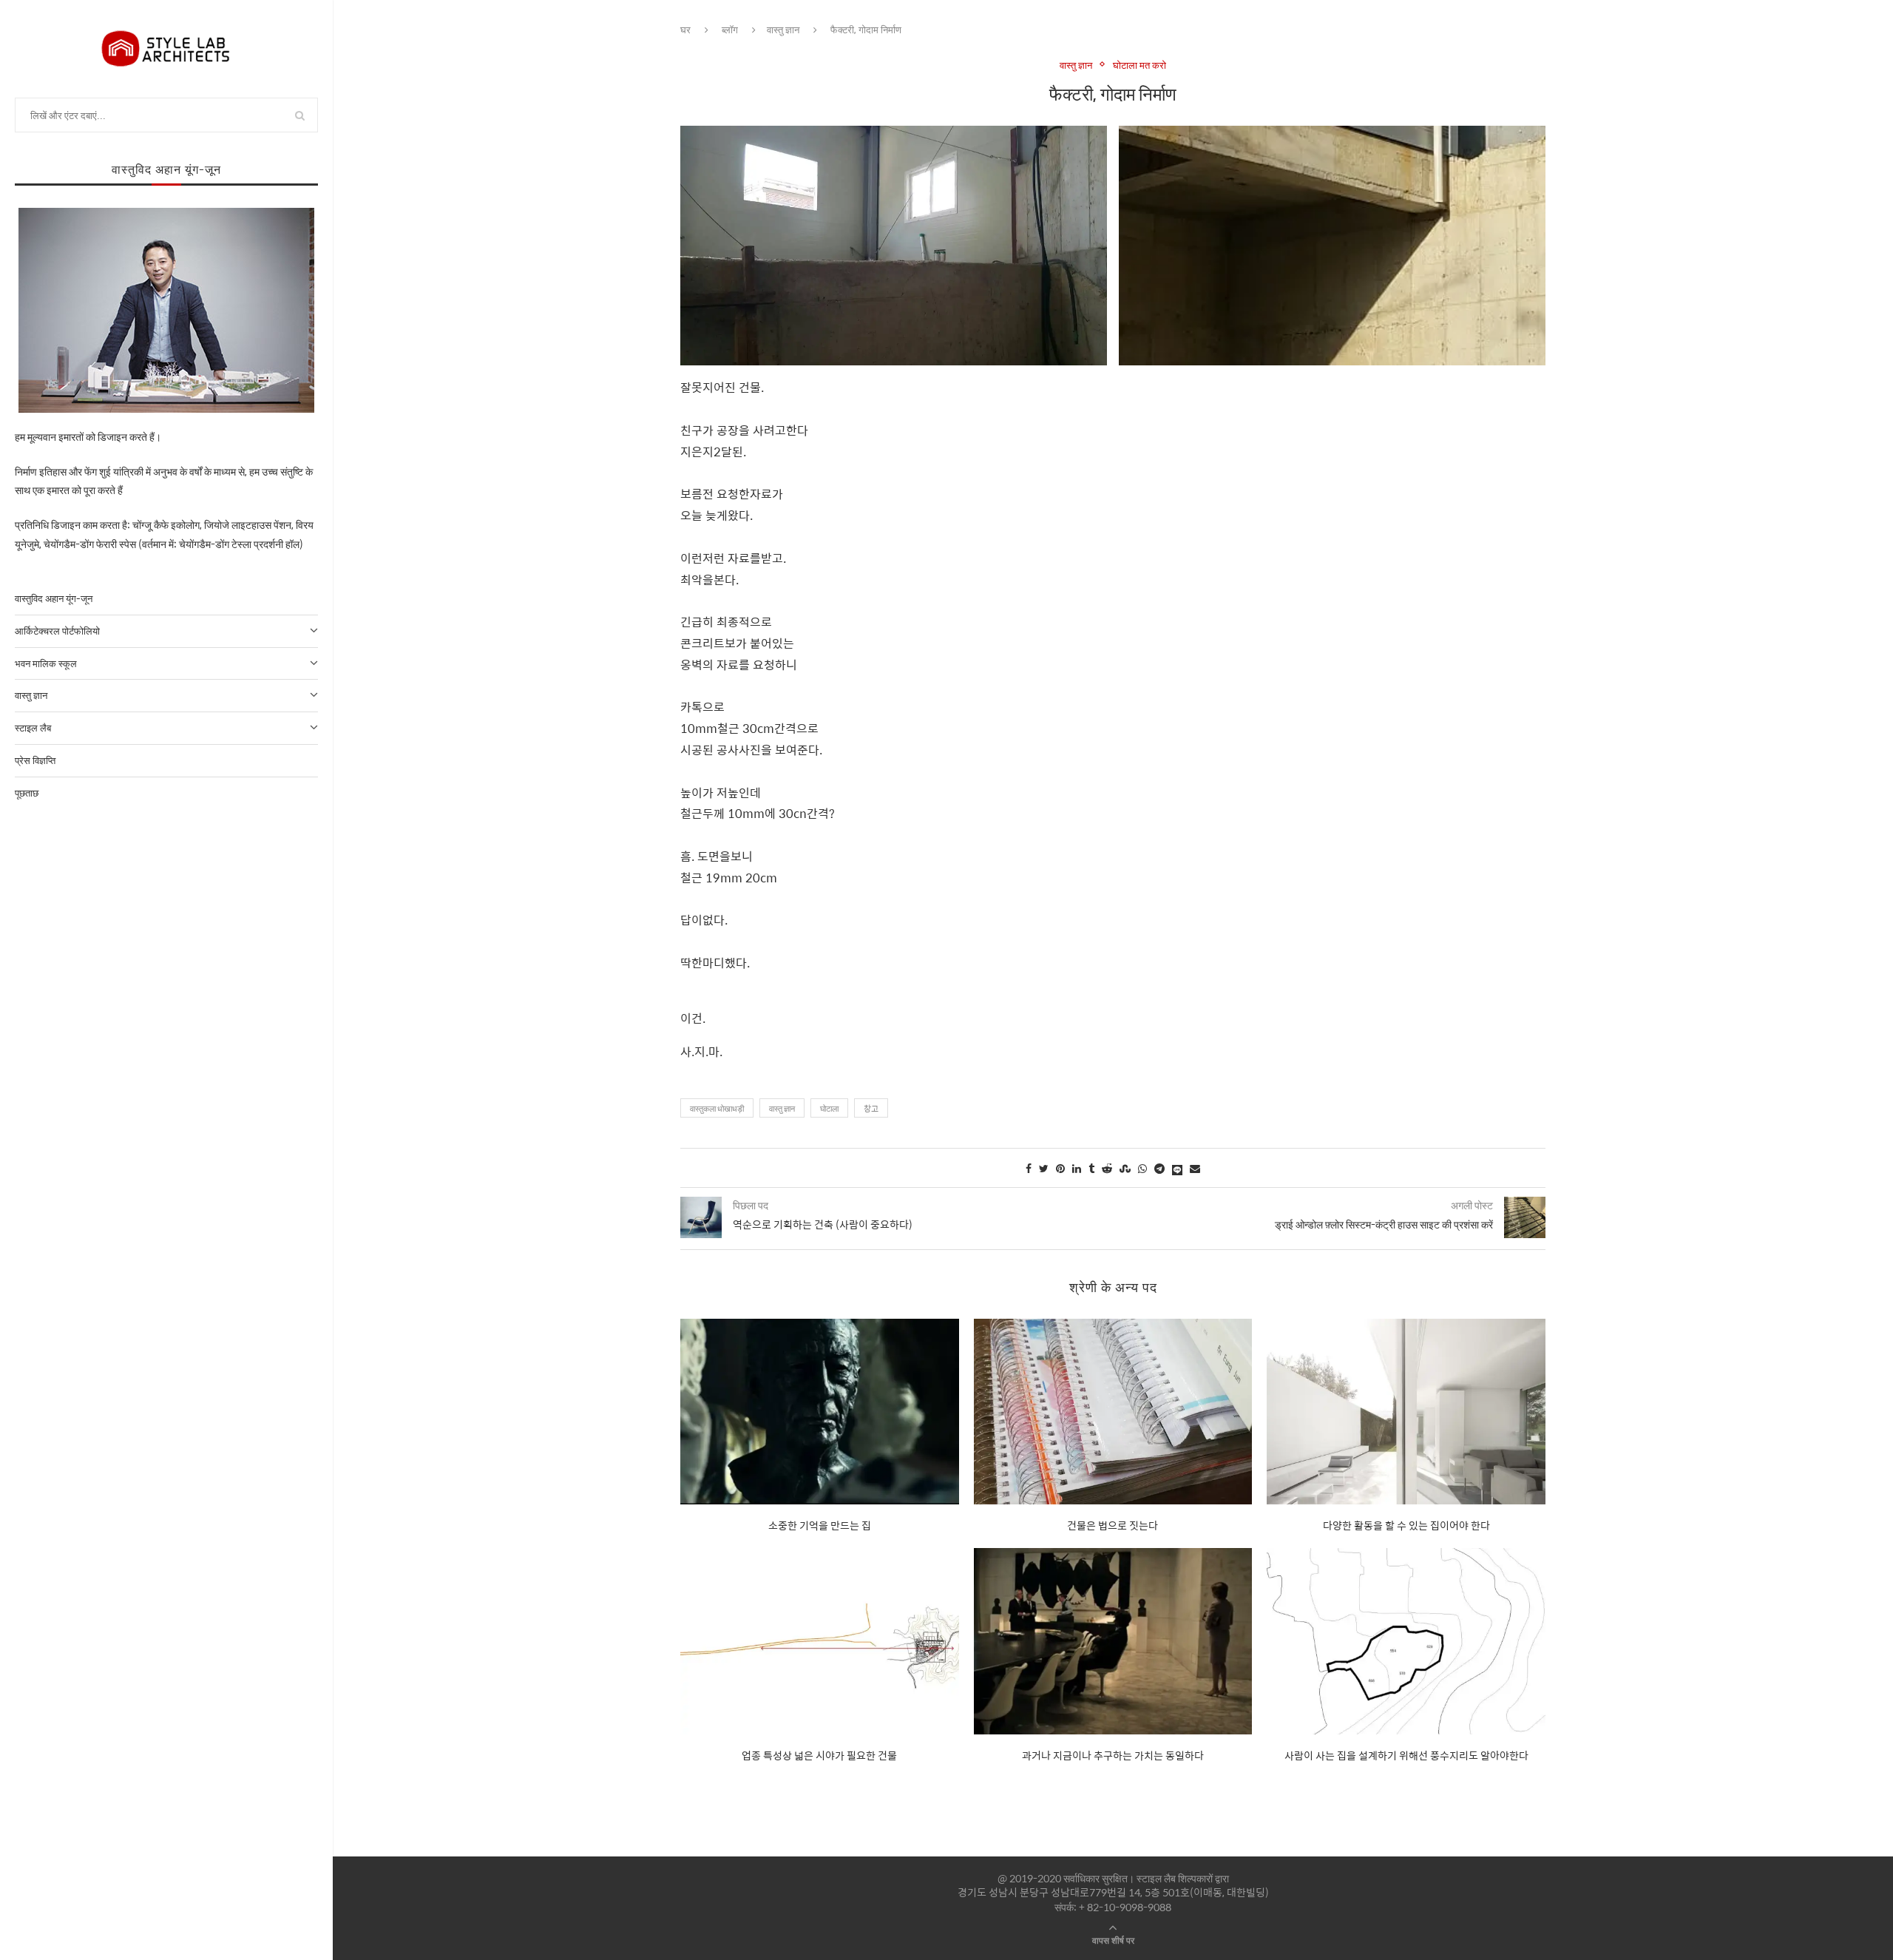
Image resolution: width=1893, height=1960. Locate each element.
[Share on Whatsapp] (1142, 1168)
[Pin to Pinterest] (1060, 1168)
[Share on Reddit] (1107, 1168)
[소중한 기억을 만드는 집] (820, 1412)
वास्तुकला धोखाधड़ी (717, 1108)
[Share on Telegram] (1159, 1168)
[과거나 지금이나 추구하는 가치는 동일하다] (1113, 1641)
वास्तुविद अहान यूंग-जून (54, 598)
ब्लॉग (730, 29)
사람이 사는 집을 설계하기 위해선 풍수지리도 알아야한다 (1406, 1755)
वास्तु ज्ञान (31, 695)
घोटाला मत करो (1139, 65)
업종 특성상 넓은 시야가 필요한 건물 (819, 1755)
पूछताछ (27, 793)
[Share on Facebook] (1029, 1168)
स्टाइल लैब (33, 727)
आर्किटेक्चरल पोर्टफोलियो (57, 631)
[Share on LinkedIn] (1077, 1168)
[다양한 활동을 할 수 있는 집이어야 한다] (1406, 1412)
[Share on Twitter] (1044, 1168)
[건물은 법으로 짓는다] (1113, 1412)
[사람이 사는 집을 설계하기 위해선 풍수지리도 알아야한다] (1406, 1641)
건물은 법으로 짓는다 (1113, 1525)
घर (685, 29)
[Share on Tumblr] (1091, 1168)
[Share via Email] (1195, 1168)
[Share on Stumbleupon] (1125, 1168)
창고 (871, 1108)
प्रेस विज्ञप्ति (35, 760)
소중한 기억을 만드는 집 (820, 1525)
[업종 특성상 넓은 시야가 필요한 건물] (820, 1641)
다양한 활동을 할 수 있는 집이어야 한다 (1406, 1525)
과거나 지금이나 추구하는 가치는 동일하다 (1113, 1755)
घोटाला (829, 1108)
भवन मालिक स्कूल (46, 663)
